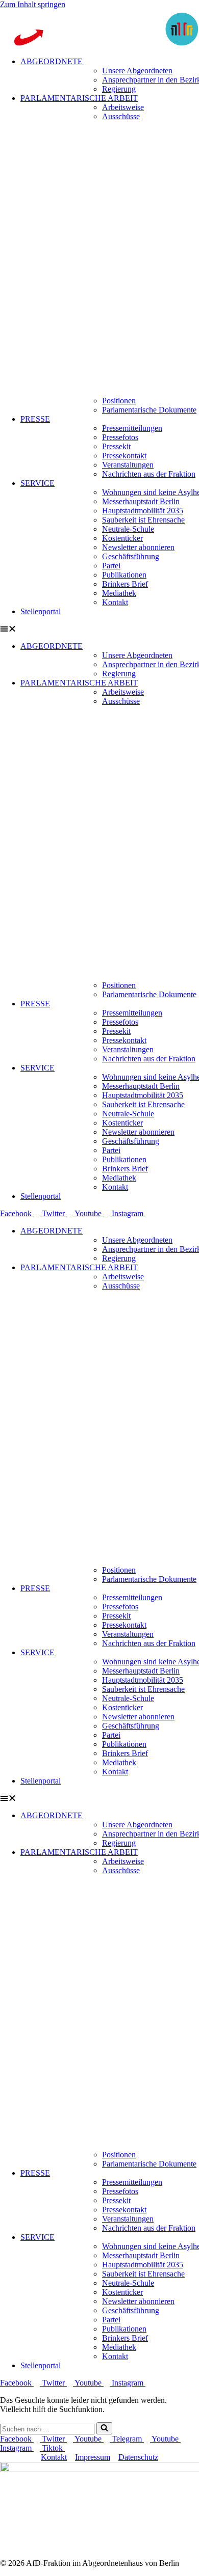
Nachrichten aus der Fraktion (149, 474)
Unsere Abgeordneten (137, 71)
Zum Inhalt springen (33, 4)
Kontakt (115, 602)
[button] (99, 629)
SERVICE (38, 483)
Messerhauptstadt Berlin (141, 501)
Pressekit (116, 446)
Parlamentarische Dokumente (149, 410)
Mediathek (119, 593)
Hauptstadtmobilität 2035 (143, 511)
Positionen (119, 401)
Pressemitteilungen (132, 428)
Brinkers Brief (125, 584)
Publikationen (124, 575)
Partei (111, 566)
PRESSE (35, 419)
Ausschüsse (121, 116)
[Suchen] (104, 2428)
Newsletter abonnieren (138, 547)
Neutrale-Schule (128, 529)
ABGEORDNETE (52, 61)
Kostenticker (122, 538)
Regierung (119, 89)
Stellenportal (41, 611)
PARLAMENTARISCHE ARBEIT (79, 98)
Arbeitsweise (123, 107)
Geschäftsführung (131, 556)
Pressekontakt (124, 456)
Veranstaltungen (128, 465)
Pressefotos (120, 437)
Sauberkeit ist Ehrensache (143, 520)
